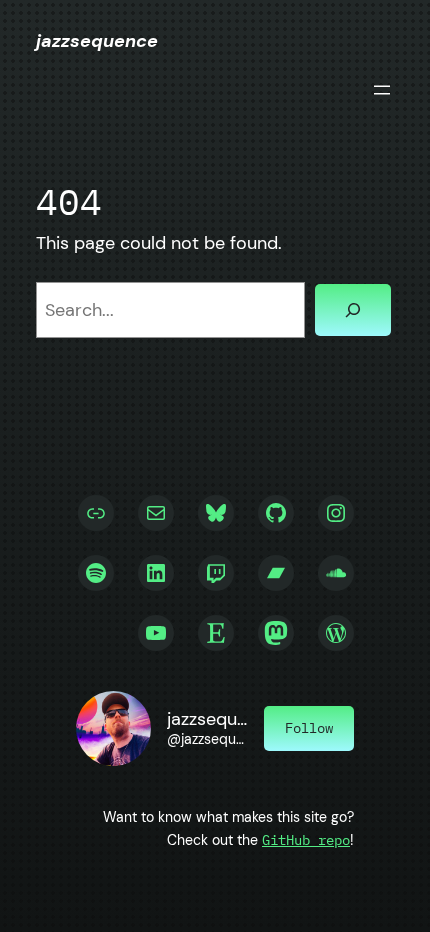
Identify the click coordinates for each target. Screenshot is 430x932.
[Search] (353, 310)
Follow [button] (309, 727)
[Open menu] (382, 90)
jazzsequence (97, 41)
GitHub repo (306, 839)
